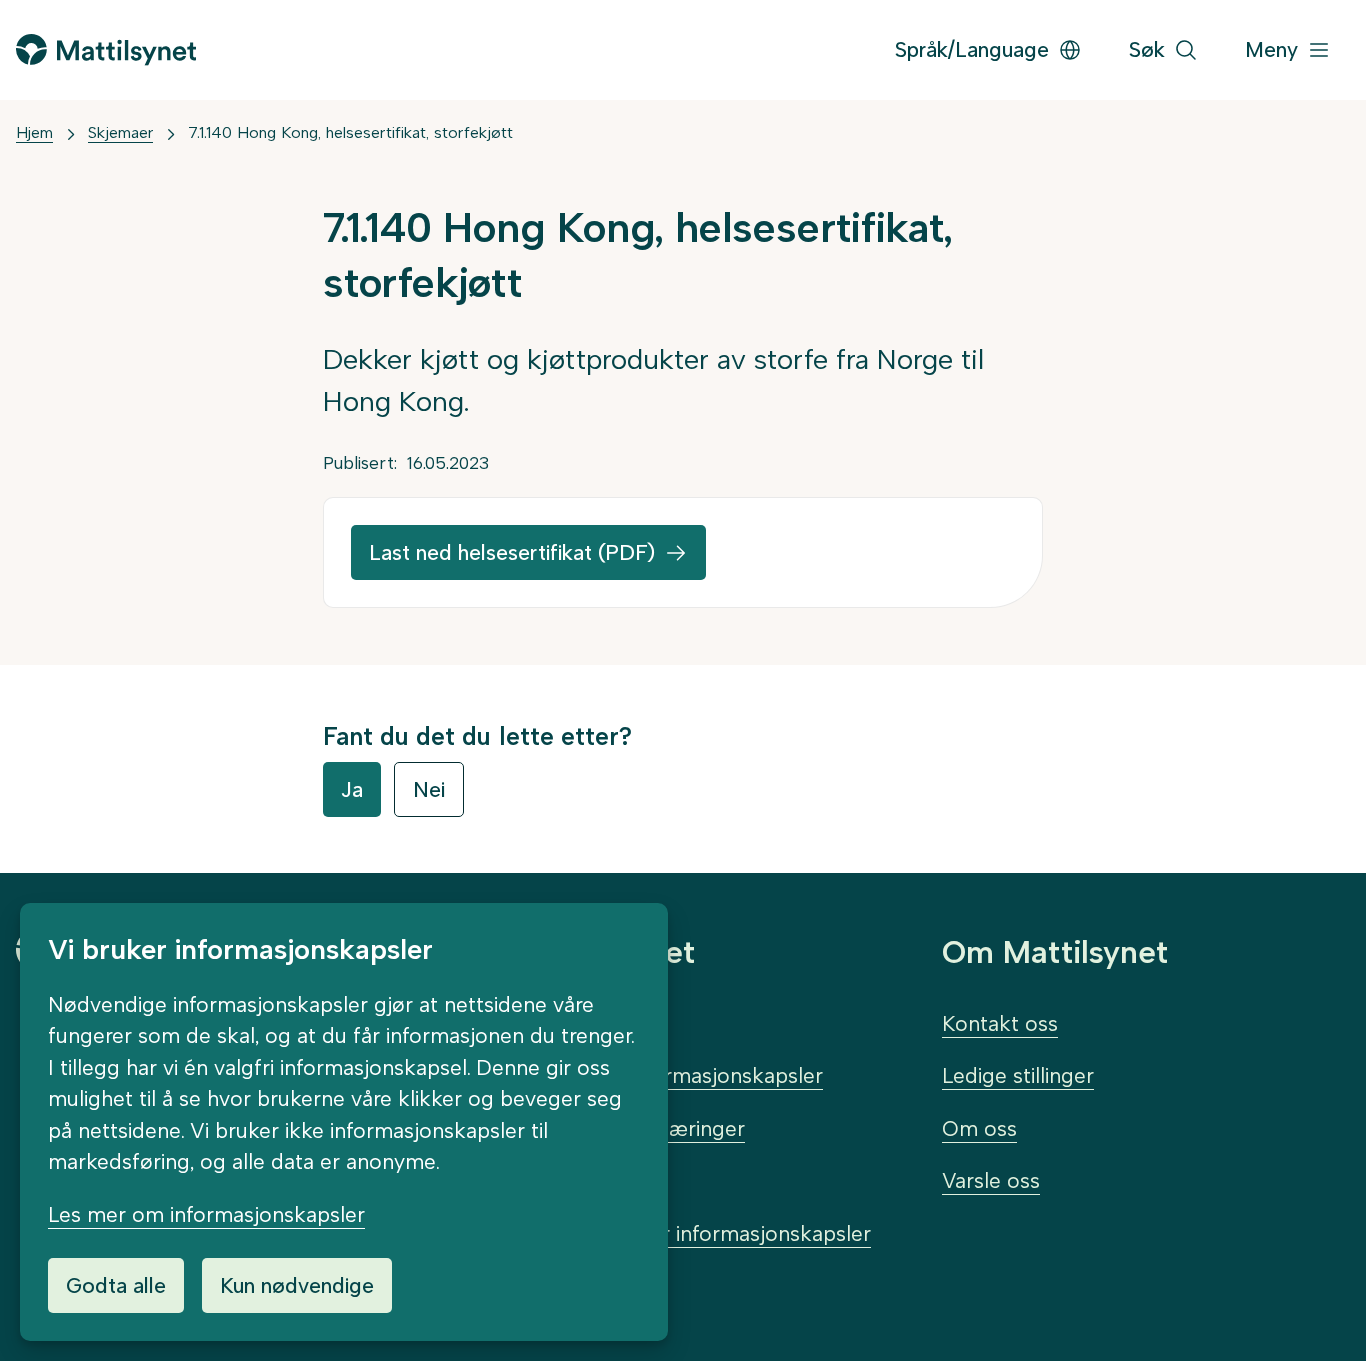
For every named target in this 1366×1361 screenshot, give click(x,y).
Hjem (34, 132)
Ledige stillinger (1018, 1075)
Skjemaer (120, 132)
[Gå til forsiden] (106, 49)
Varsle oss (991, 1180)
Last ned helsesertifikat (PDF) (512, 552)
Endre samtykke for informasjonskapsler (675, 1233)
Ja (352, 789)
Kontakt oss (1000, 1023)
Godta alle (116, 1285)
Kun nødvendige (297, 1285)
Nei (429, 789)
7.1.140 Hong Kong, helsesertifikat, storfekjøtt (350, 132)
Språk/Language (972, 49)
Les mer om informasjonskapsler (206, 1214)
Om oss (979, 1128)
